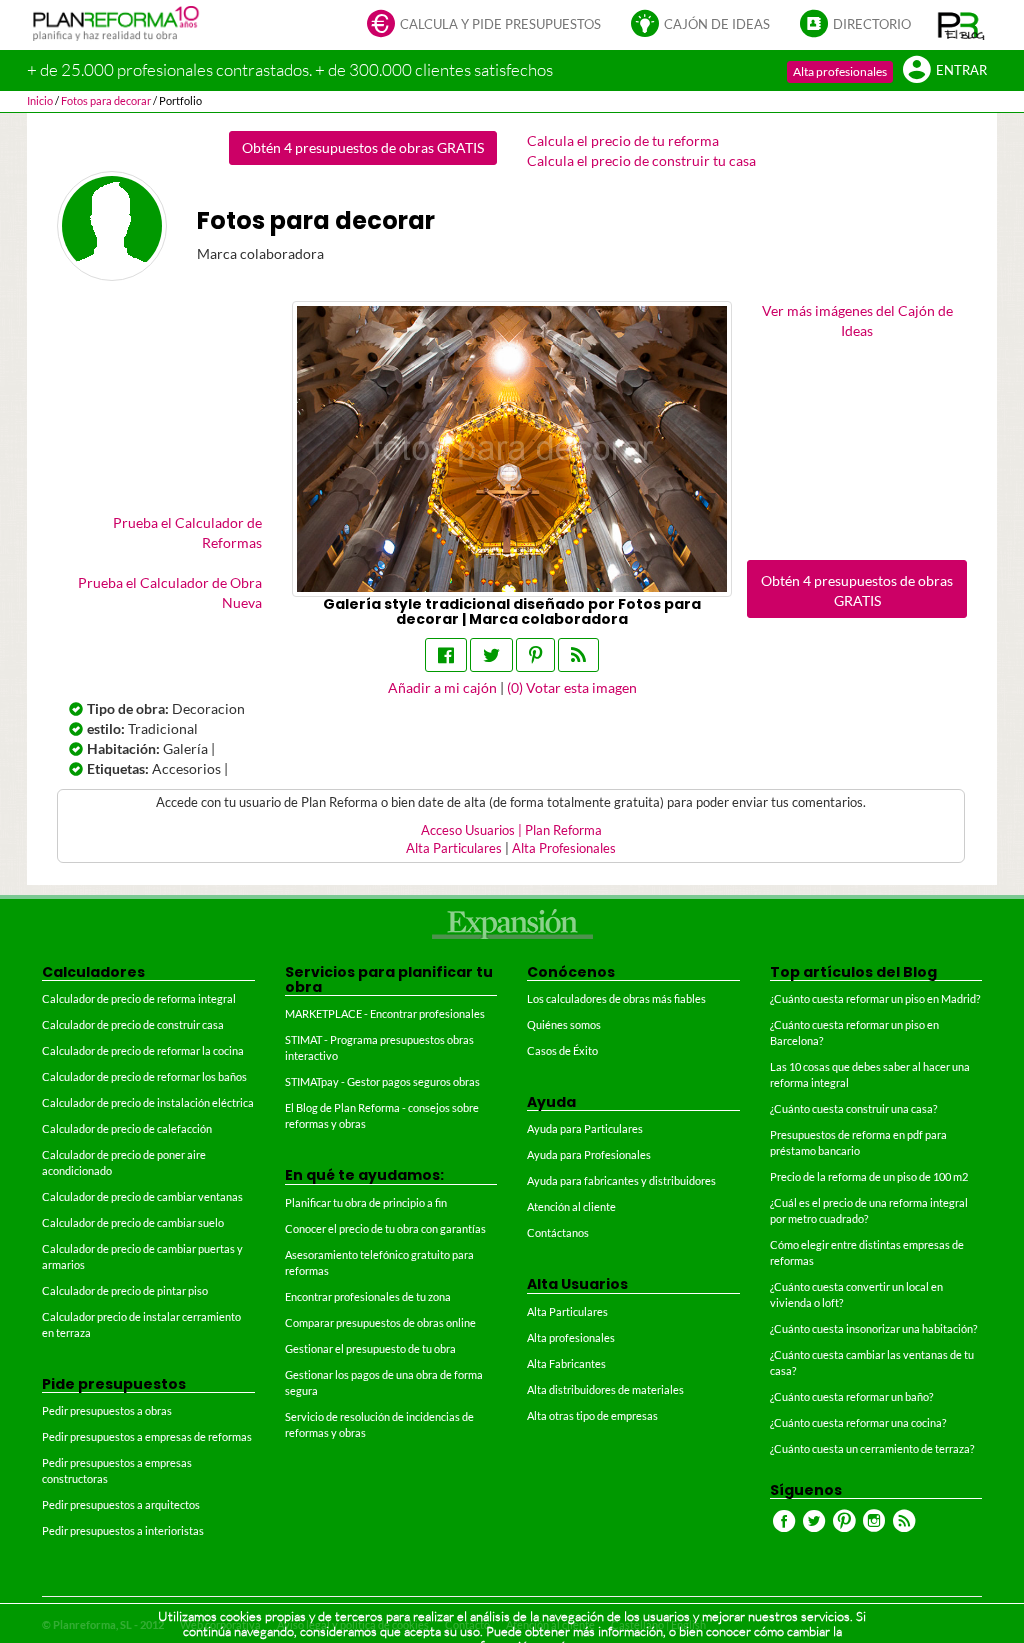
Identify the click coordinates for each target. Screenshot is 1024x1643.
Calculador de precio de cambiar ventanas (142, 1196)
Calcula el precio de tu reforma (623, 140)
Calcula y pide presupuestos (500, 24)
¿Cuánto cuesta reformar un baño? (851, 1396)
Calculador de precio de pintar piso (125, 1290)
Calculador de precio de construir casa (133, 1024)
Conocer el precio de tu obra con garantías (385, 1228)
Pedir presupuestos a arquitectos (121, 1504)
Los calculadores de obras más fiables (616, 998)
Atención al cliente (571, 1206)
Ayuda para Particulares (585, 1128)
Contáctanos (558, 1232)
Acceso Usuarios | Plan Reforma (511, 830)
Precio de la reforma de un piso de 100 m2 (869, 1176)
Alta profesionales (840, 71)
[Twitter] (491, 655)
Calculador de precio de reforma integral (139, 998)
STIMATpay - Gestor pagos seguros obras (382, 1081)
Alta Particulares (454, 848)
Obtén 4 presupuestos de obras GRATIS (363, 147)
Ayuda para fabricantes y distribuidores (621, 1180)
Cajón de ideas (717, 24)
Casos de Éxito (562, 1050)
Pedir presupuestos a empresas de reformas (147, 1436)
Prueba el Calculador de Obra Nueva (170, 592)
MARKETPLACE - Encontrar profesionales (385, 1013)
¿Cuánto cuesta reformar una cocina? (858, 1422)
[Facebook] (446, 655)
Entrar (961, 70)
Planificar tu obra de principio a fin (366, 1202)
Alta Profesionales (564, 848)
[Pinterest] (535, 655)
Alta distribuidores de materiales (605, 1389)
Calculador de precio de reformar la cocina (143, 1050)
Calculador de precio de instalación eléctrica (148, 1102)
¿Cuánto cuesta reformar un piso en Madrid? (875, 998)
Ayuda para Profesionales (589, 1154)
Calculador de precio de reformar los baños (144, 1076)
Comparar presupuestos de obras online (380, 1322)
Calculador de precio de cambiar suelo (133, 1222)
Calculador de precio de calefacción (127, 1128)
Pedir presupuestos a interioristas (123, 1530)
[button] (961, 25)
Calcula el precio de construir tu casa (641, 160)
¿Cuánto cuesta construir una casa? (853, 1108)
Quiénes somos (564, 1024)
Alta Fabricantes (566, 1363)
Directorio (872, 24)
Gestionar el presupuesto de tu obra (370, 1348)
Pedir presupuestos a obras (107, 1410)
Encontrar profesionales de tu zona (368, 1296)
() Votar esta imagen (572, 687)
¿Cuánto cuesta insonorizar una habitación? (873, 1328)
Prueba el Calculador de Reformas (187, 532)
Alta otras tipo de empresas (592, 1415)
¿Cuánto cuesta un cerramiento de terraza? (872, 1448)
